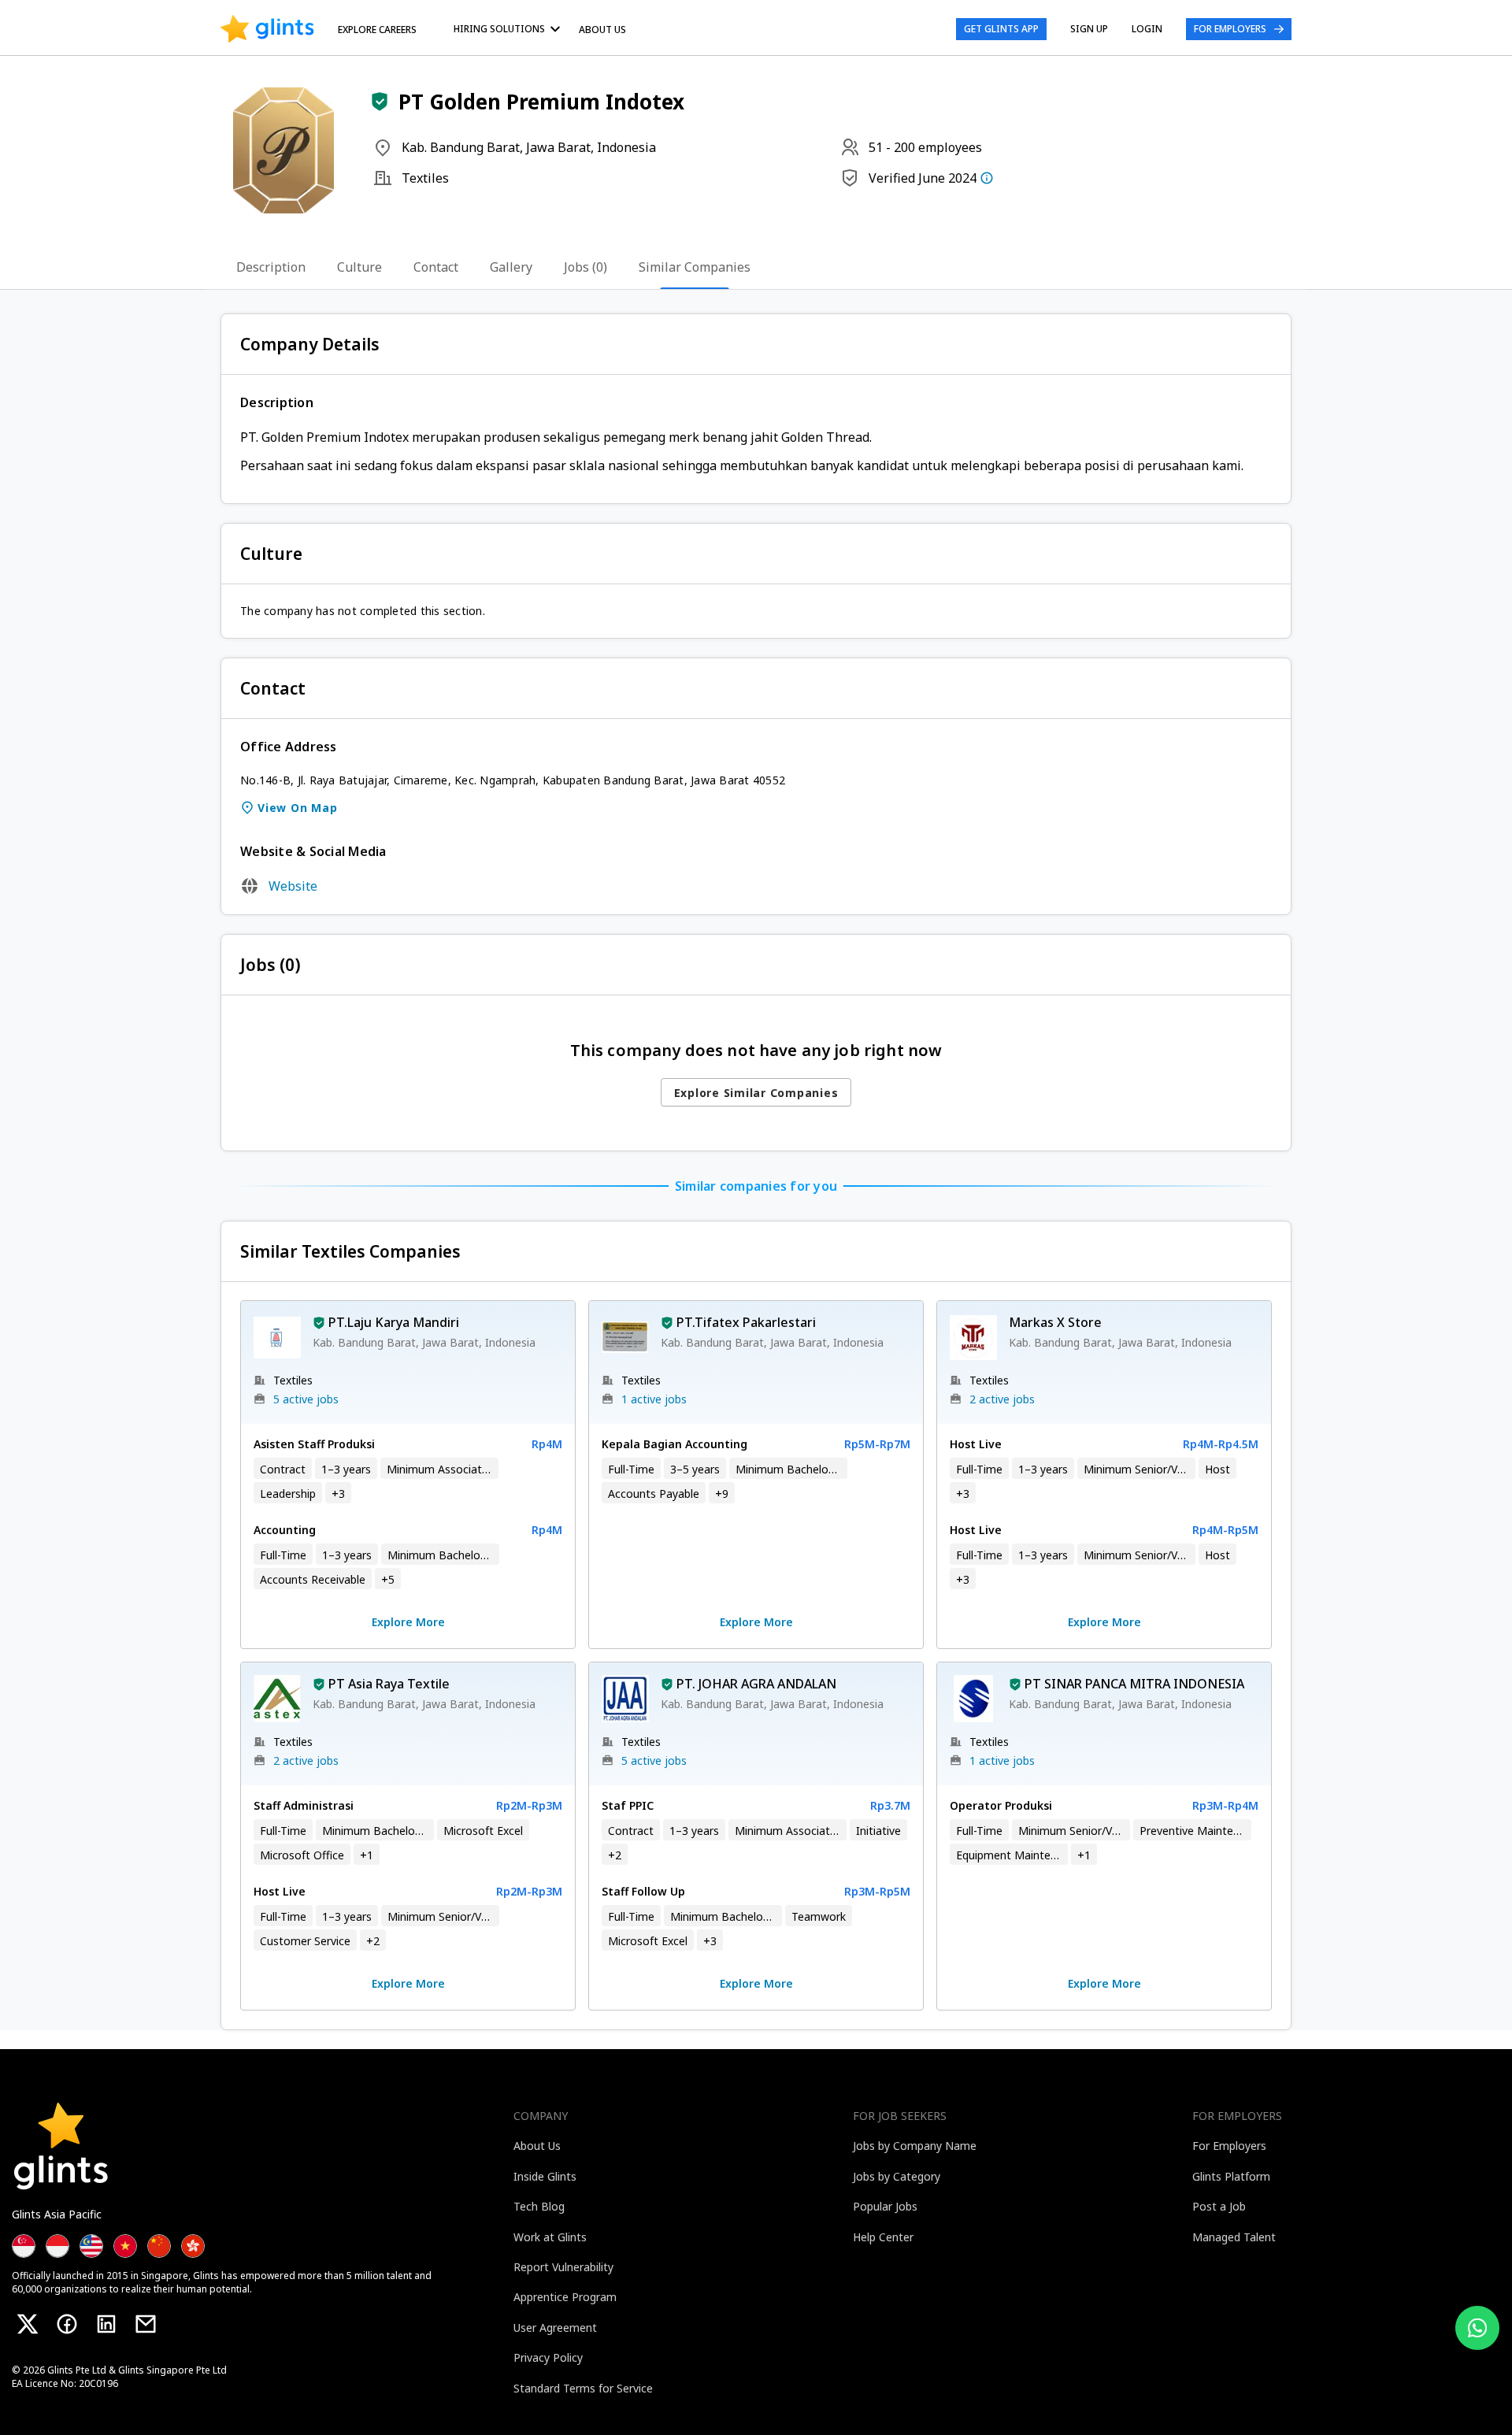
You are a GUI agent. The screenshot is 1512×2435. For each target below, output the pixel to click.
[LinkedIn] (106, 2324)
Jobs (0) (586, 267)
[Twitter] (28, 2324)
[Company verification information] (987, 178)
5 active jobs (306, 1399)
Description (271, 267)
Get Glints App (1001, 29)
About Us (602, 30)
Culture (359, 267)
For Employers (1230, 29)
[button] (380, 102)
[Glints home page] (267, 29)
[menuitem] (510, 29)
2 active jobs (1002, 1399)
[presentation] (267, 29)
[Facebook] (67, 2324)
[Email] (146, 2324)
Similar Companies (695, 267)
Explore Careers (377, 30)
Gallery (511, 267)
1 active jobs (654, 1399)
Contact (436, 267)
